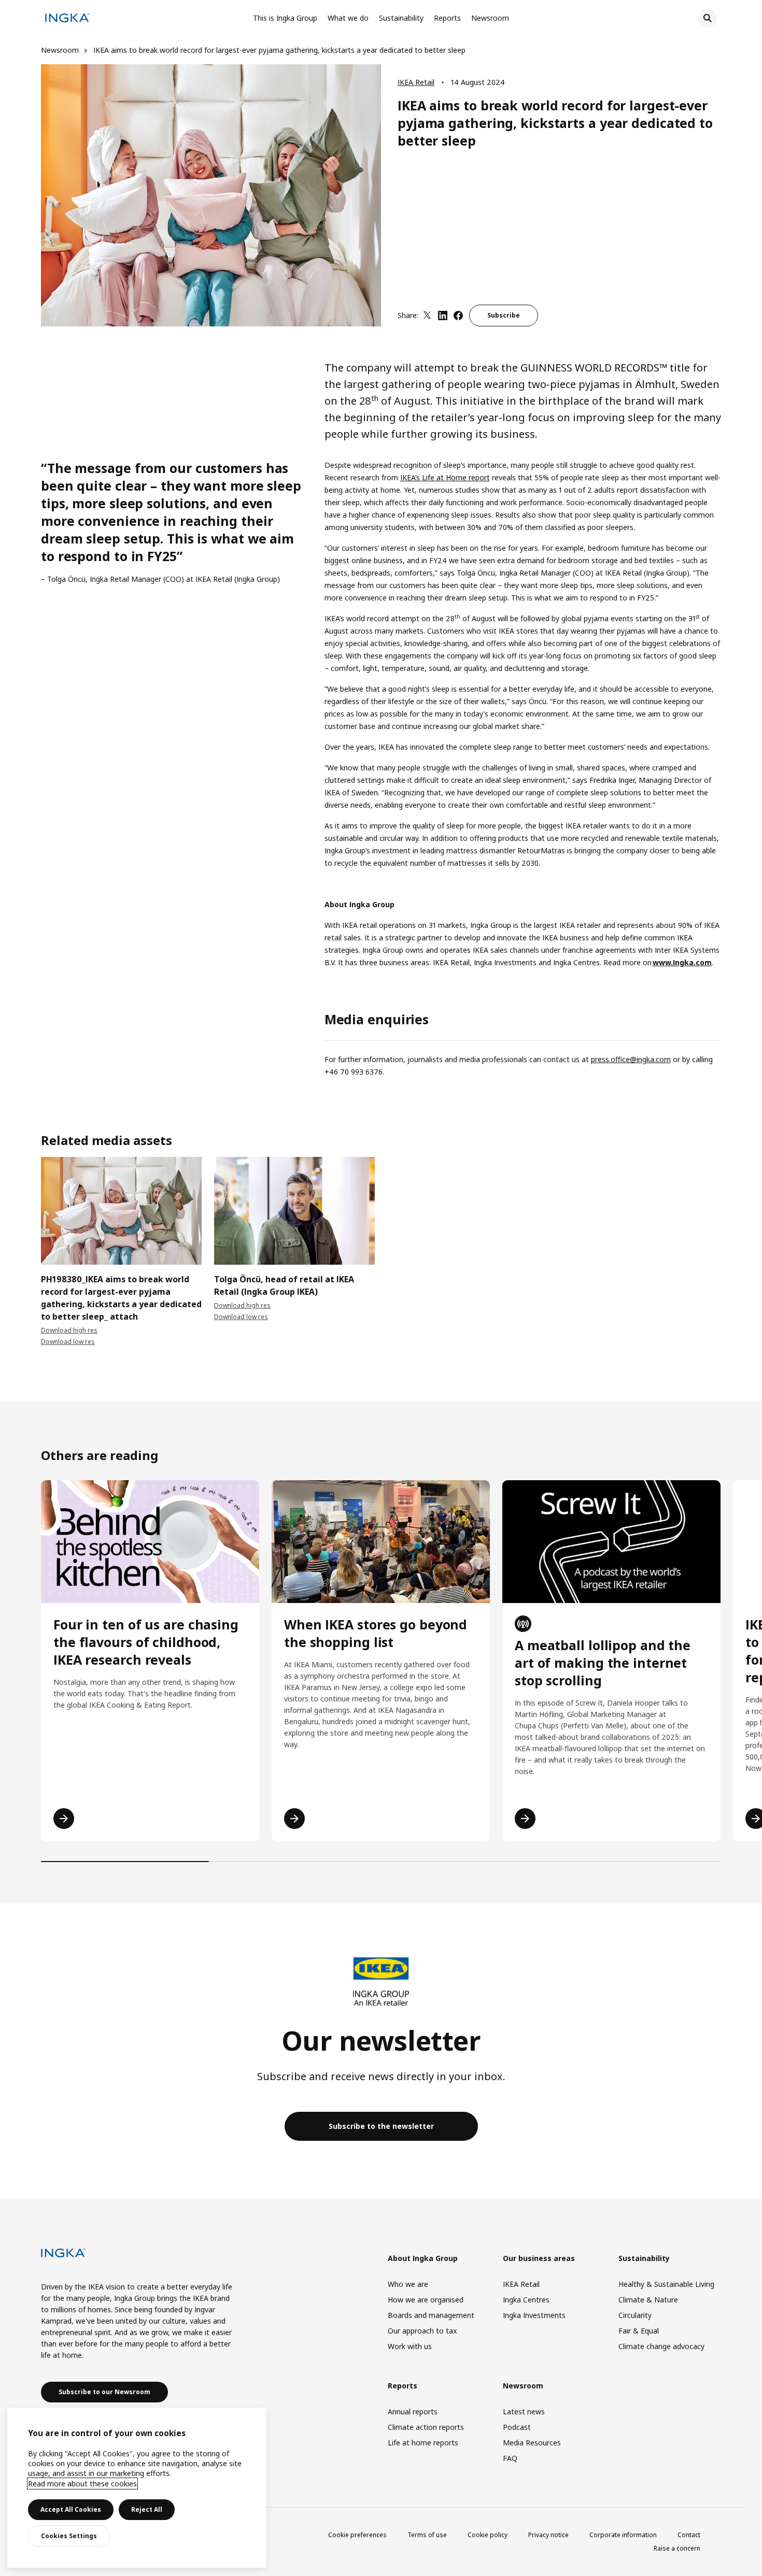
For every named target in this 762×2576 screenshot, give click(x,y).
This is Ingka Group (285, 18)
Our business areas (539, 2258)
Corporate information (623, 2535)
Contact (689, 2535)
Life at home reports (423, 2443)
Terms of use (427, 2535)
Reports (447, 18)
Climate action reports (426, 2427)
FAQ (510, 2458)
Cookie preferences (357, 2535)
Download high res (69, 1330)
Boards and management (431, 2315)
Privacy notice (548, 2535)
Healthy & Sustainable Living (666, 2284)
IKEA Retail (416, 82)
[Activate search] (708, 18)
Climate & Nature (648, 2300)
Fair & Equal (639, 2331)
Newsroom (490, 18)
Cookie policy (488, 2535)
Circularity (635, 2315)
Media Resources (532, 2443)
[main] (137, 2488)
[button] (41, 1226)
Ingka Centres (526, 2300)
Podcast (517, 2427)
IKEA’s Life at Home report (445, 477)
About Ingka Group (423, 2258)
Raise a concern (677, 2548)
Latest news (524, 2412)
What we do (348, 18)
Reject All (147, 2509)
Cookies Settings (69, 2536)
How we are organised (426, 2300)
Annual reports (413, 2412)
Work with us (410, 2346)
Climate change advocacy (661, 2346)
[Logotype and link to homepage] (67, 19)
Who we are (408, 2284)
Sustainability (401, 18)
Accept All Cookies (71, 2509)
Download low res (68, 1342)
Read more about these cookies (82, 2484)
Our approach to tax (422, 2331)
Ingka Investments (534, 2315)
